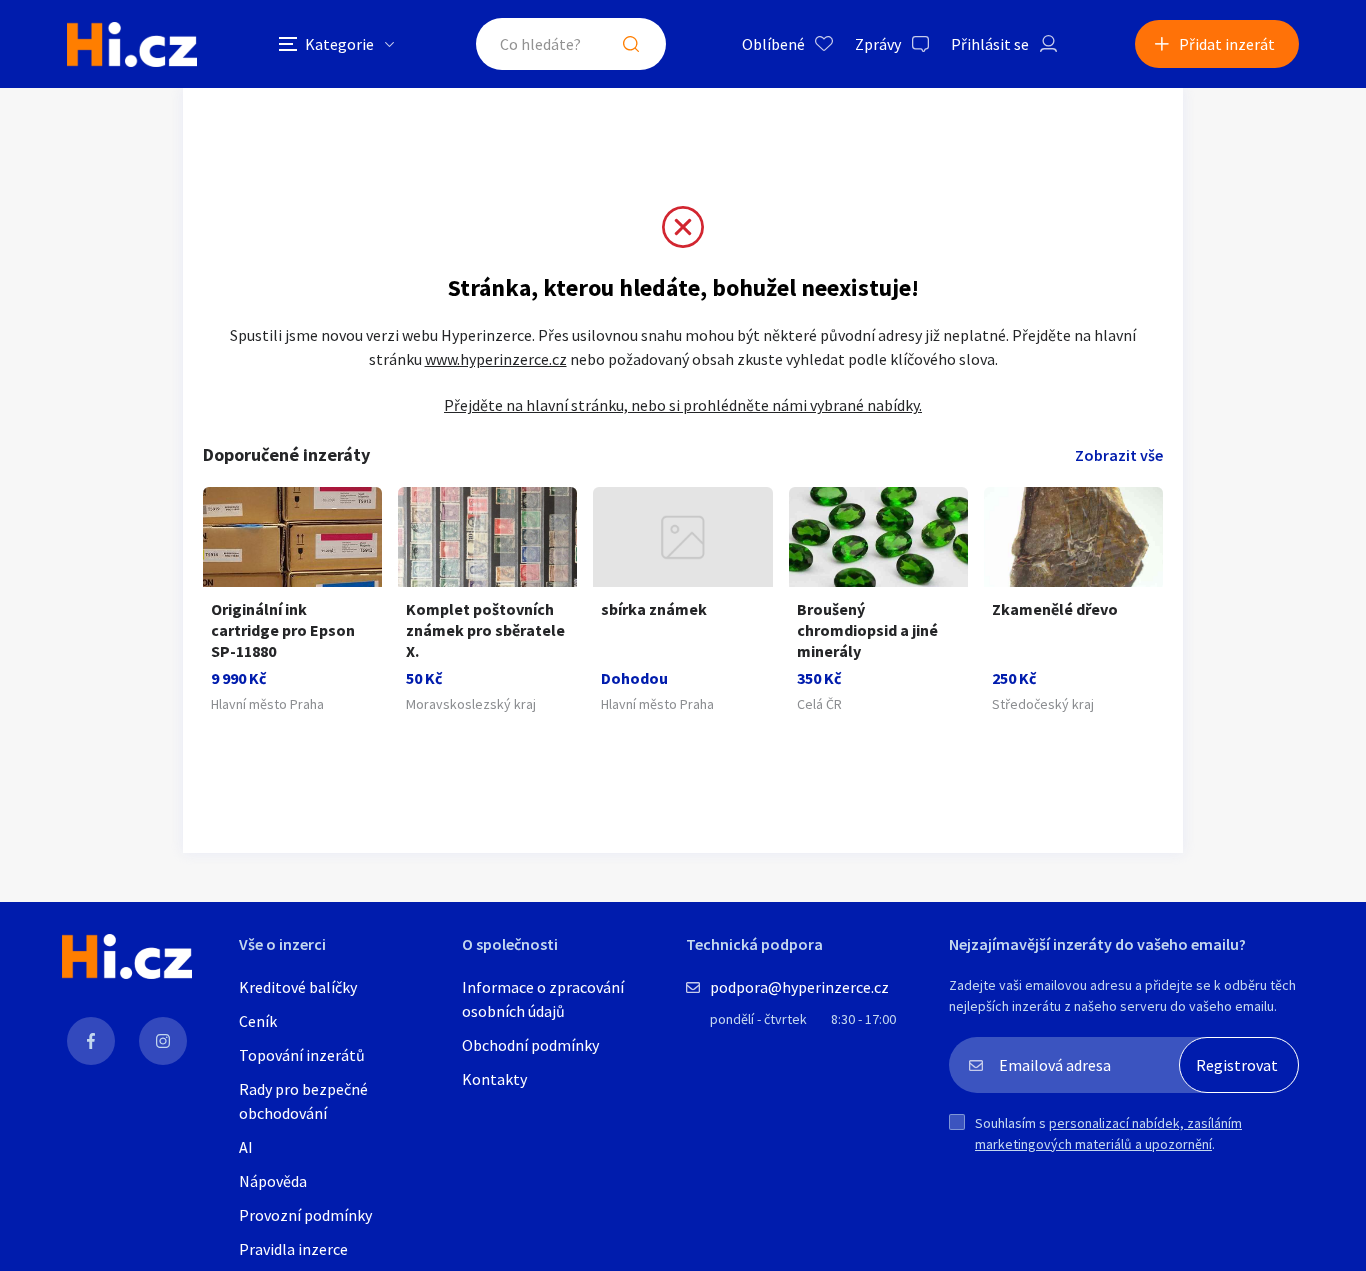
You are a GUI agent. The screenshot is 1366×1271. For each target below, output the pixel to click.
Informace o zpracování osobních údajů (543, 999)
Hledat (631, 44)
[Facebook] (91, 1041)
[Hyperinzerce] (132, 44)
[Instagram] (163, 1041)
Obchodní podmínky (530, 1045)
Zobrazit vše (1119, 455)
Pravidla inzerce (293, 1249)
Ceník (258, 1021)
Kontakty (494, 1079)
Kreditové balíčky (298, 987)
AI (246, 1147)
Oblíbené (773, 44)
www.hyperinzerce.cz (496, 359)
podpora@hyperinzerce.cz (799, 987)
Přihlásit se (990, 44)
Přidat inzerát (1227, 44)
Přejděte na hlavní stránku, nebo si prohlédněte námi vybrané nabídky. (683, 405)
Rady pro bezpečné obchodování (303, 1101)
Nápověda (273, 1181)
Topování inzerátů (302, 1055)
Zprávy (878, 44)
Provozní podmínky (305, 1215)
